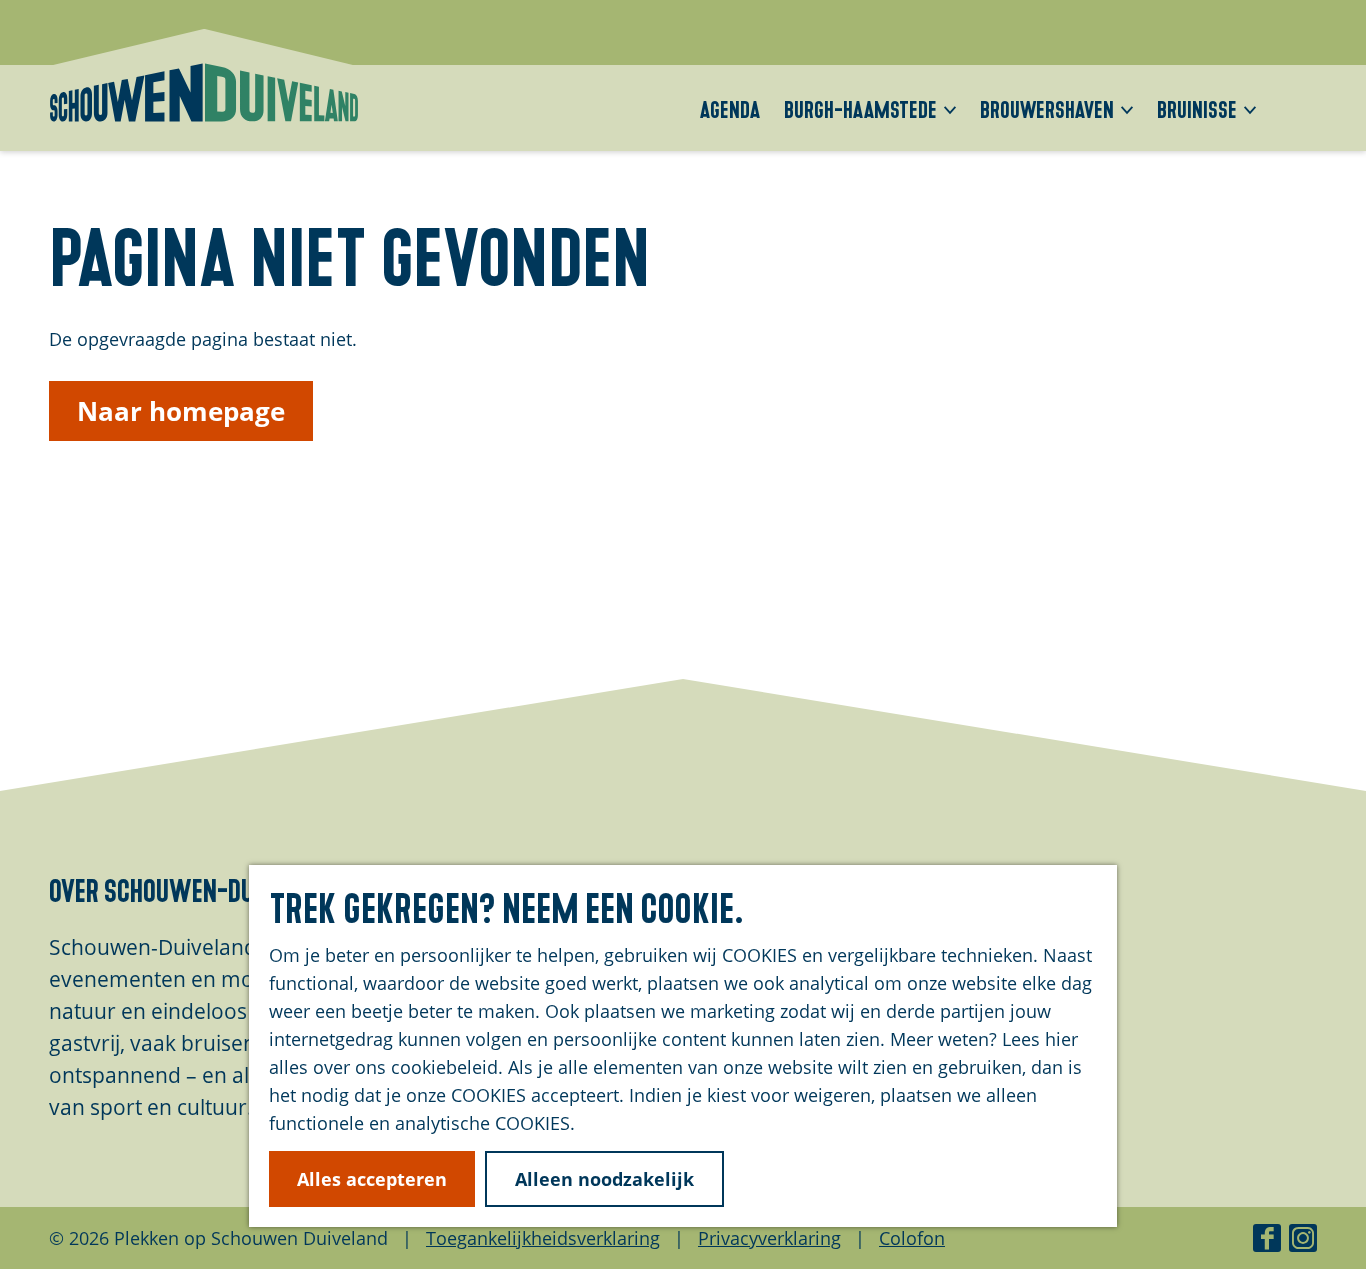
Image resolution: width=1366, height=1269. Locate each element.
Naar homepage (181, 411)
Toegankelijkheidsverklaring (543, 1238)
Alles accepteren (372, 1179)
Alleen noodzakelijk (604, 1179)
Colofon (912, 1238)
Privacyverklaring (769, 1238)
